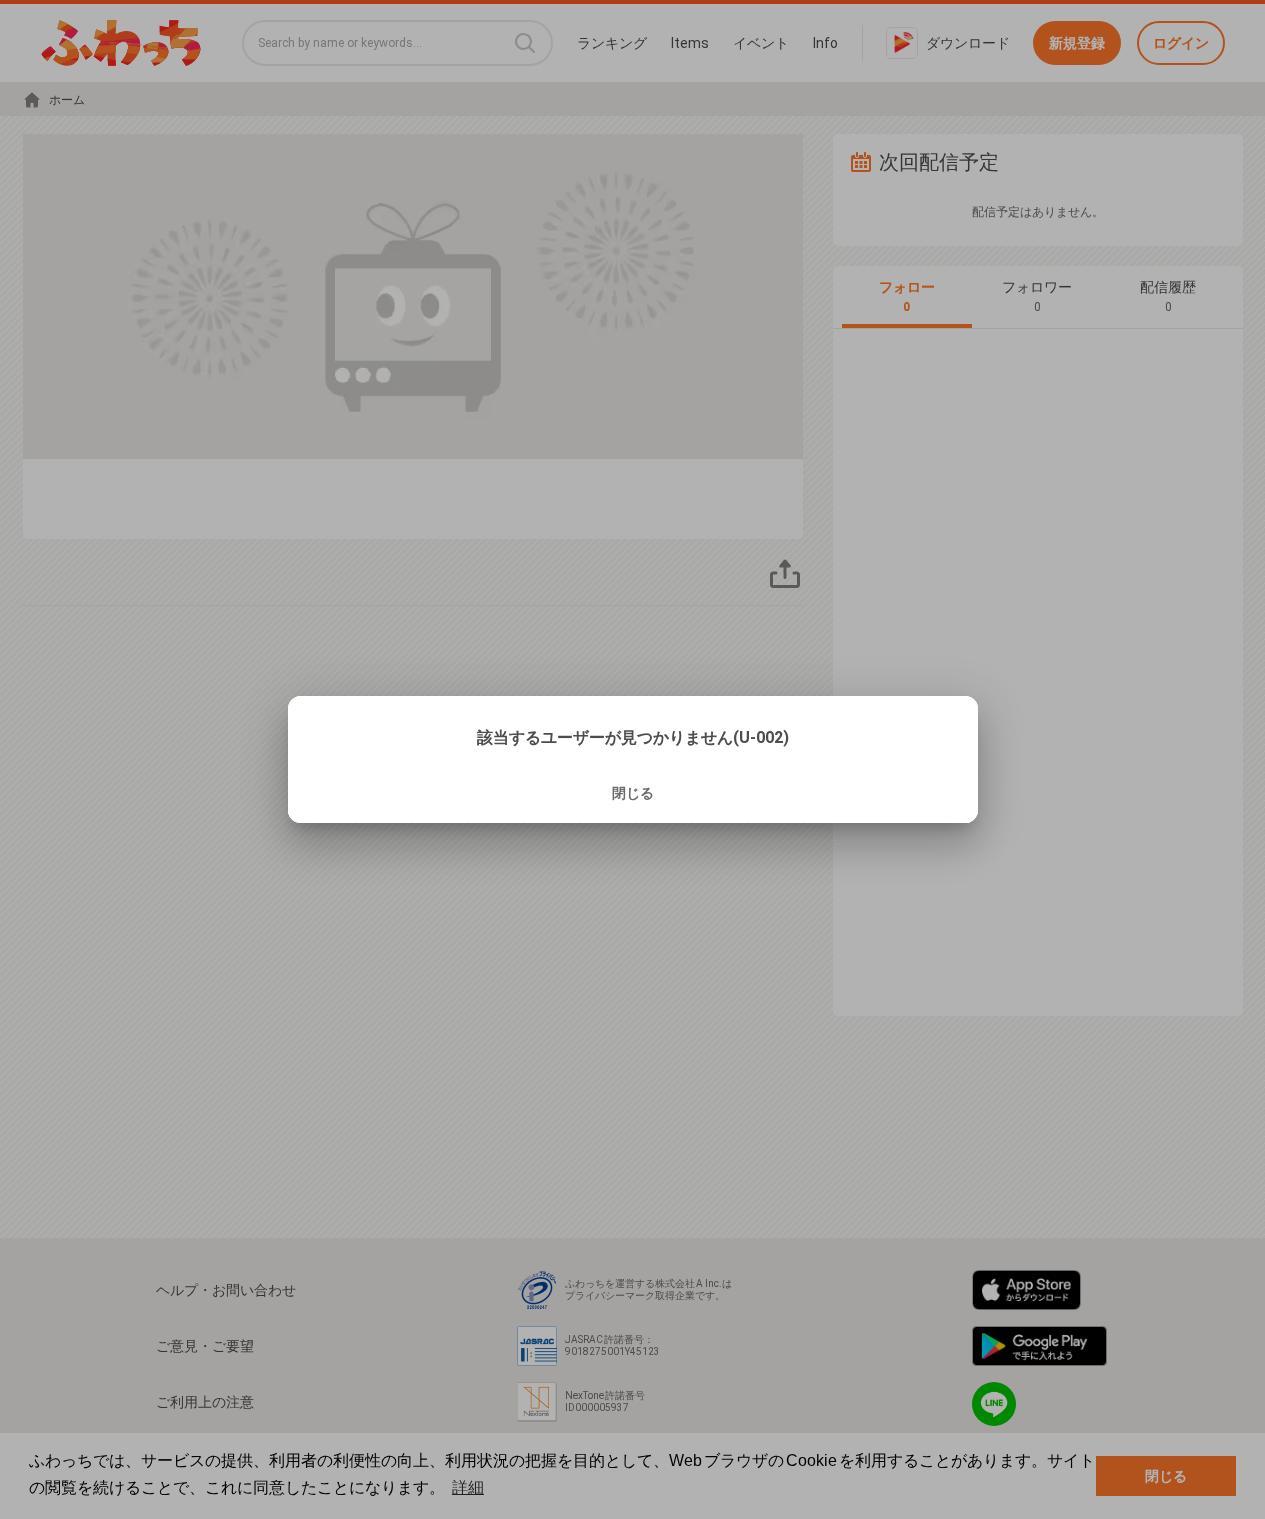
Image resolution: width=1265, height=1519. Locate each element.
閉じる (633, 793)
